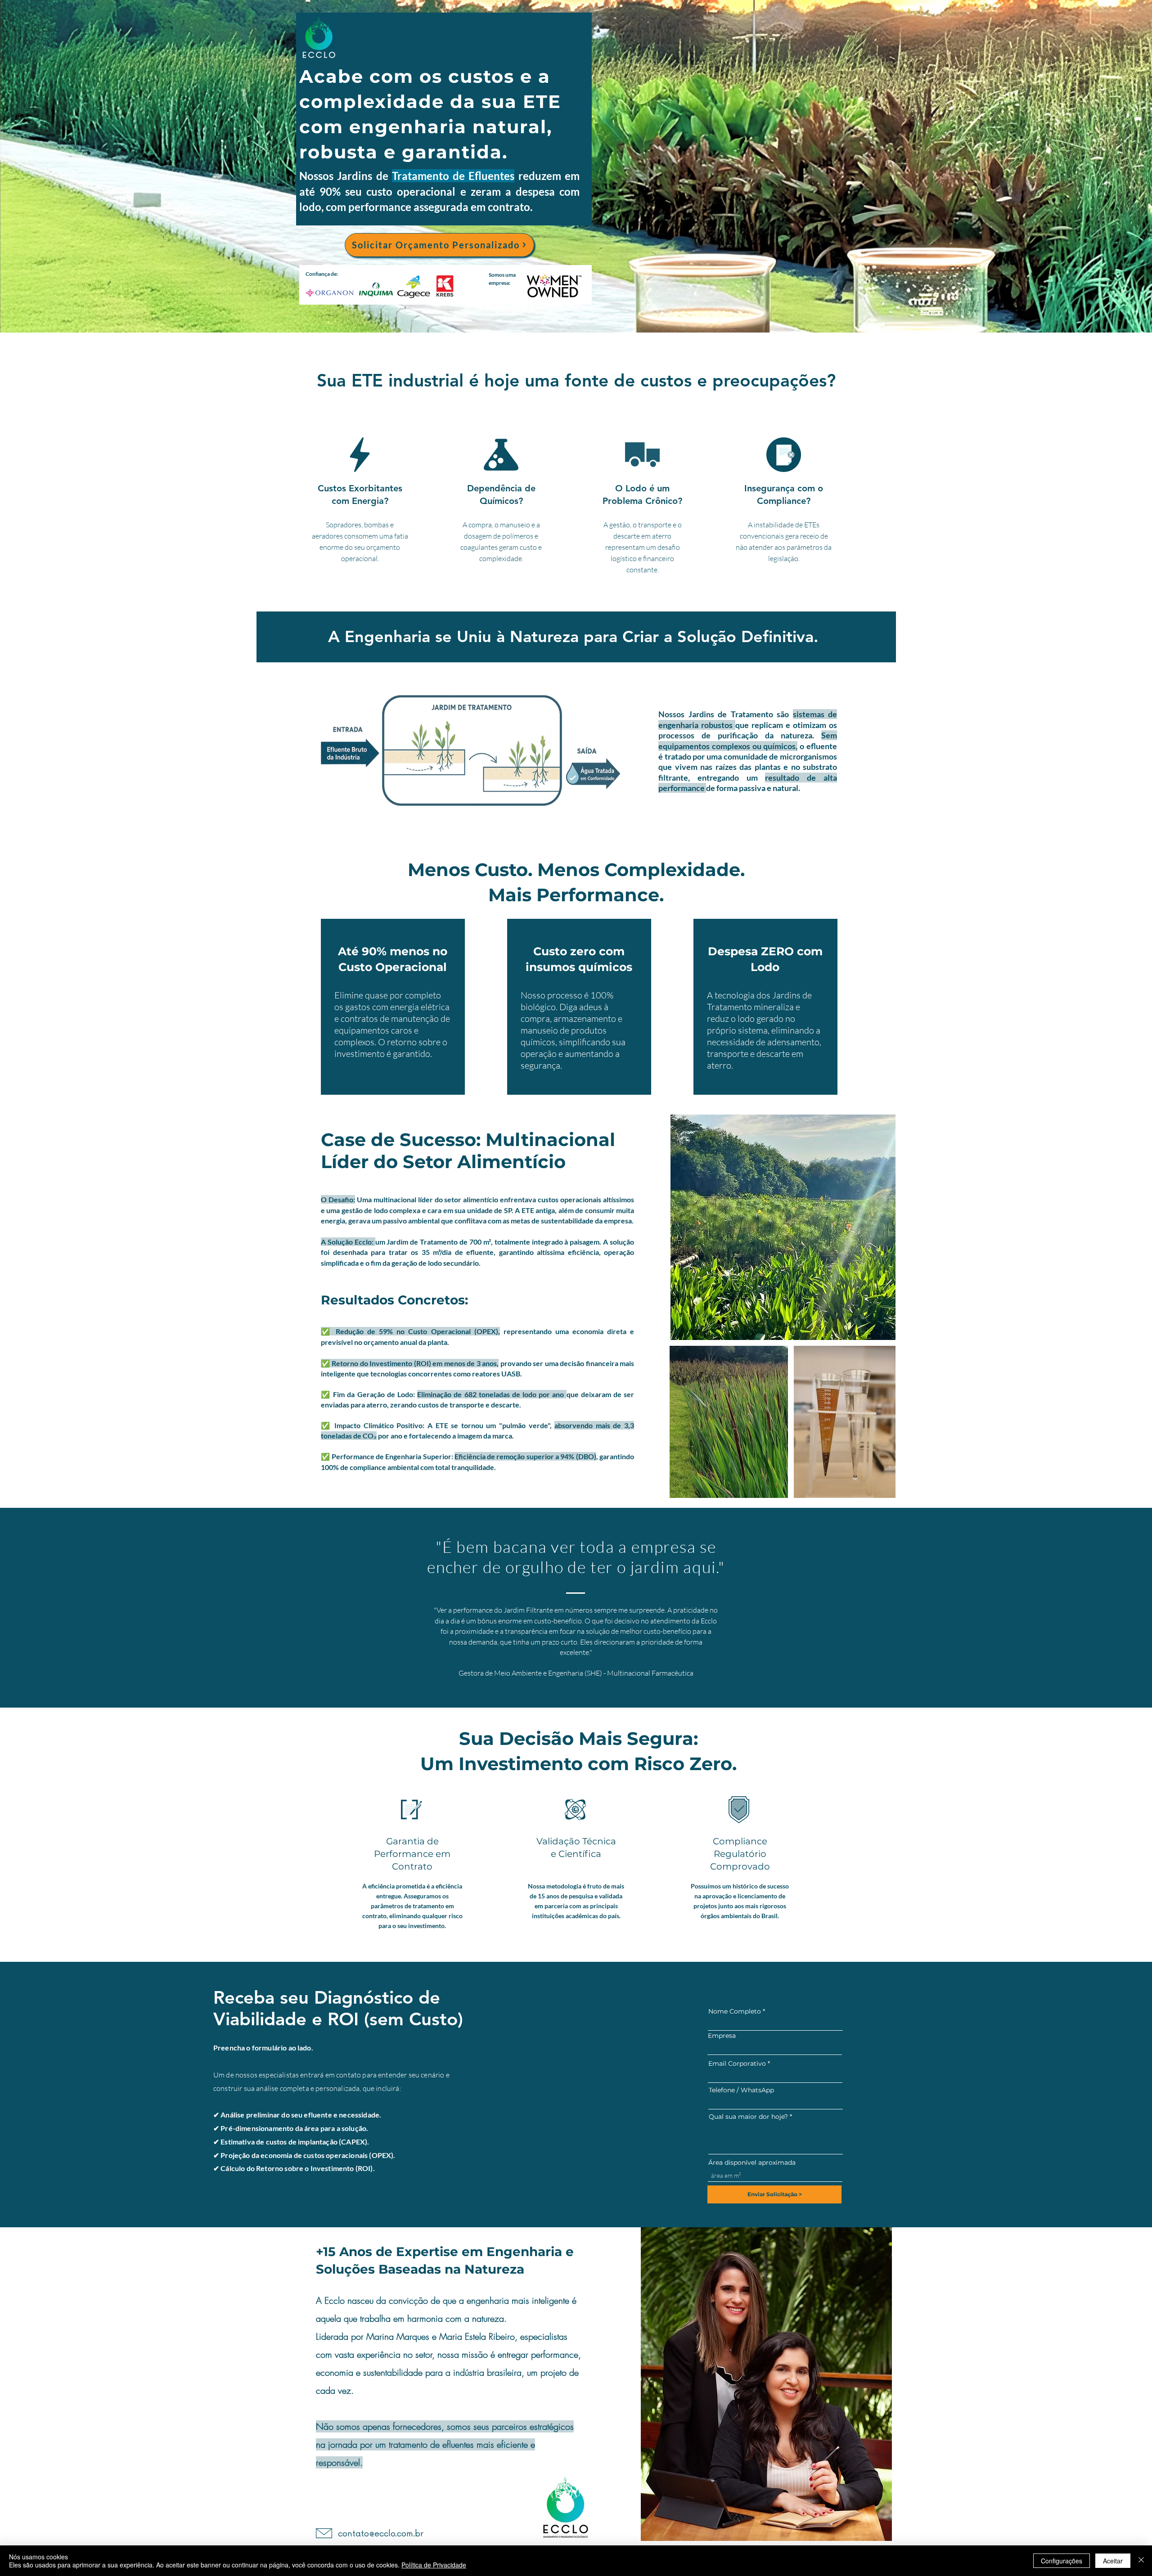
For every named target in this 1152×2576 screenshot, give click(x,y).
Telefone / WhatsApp (741, 2090)
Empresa (722, 2036)
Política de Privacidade (434, 2565)
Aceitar (1113, 2561)
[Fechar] (1141, 2561)
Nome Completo (735, 2011)
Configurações (1062, 2561)
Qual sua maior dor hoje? (748, 2117)
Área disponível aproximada (752, 2162)
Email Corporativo (737, 2063)
